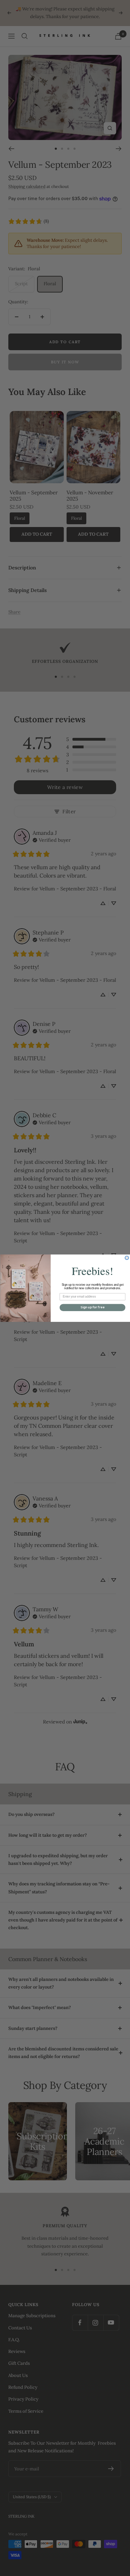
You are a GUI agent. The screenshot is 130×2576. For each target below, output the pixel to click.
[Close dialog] (127, 1258)
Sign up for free (92, 1307)
